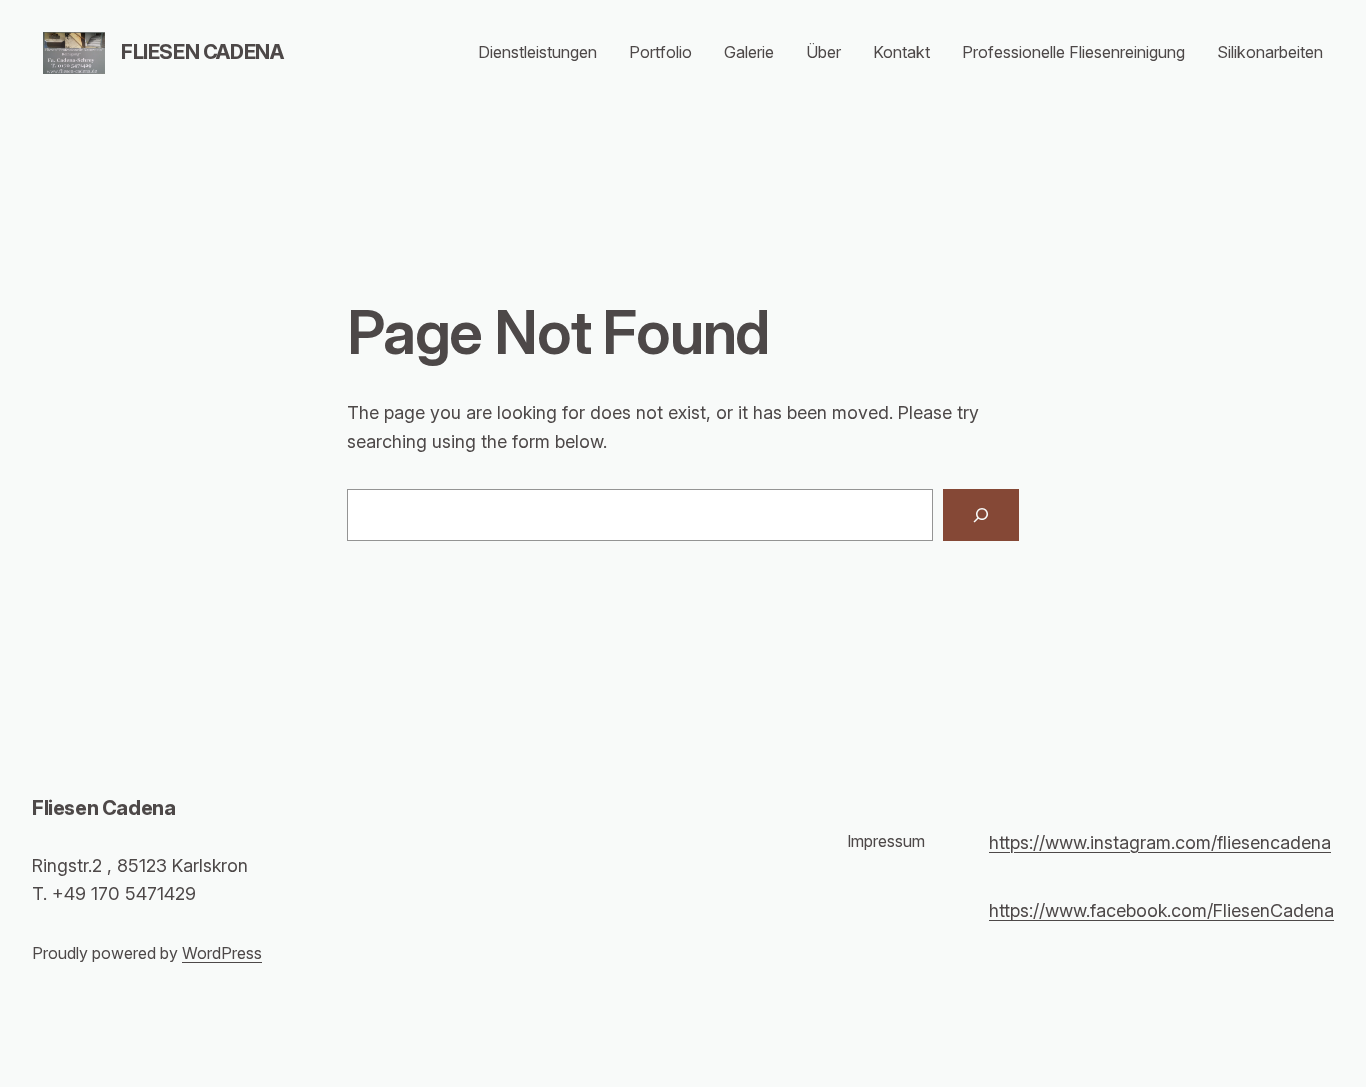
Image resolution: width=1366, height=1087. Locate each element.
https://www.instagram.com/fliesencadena (1160, 842)
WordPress (222, 953)
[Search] (981, 515)
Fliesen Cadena (202, 52)
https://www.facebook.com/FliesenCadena (1161, 910)
